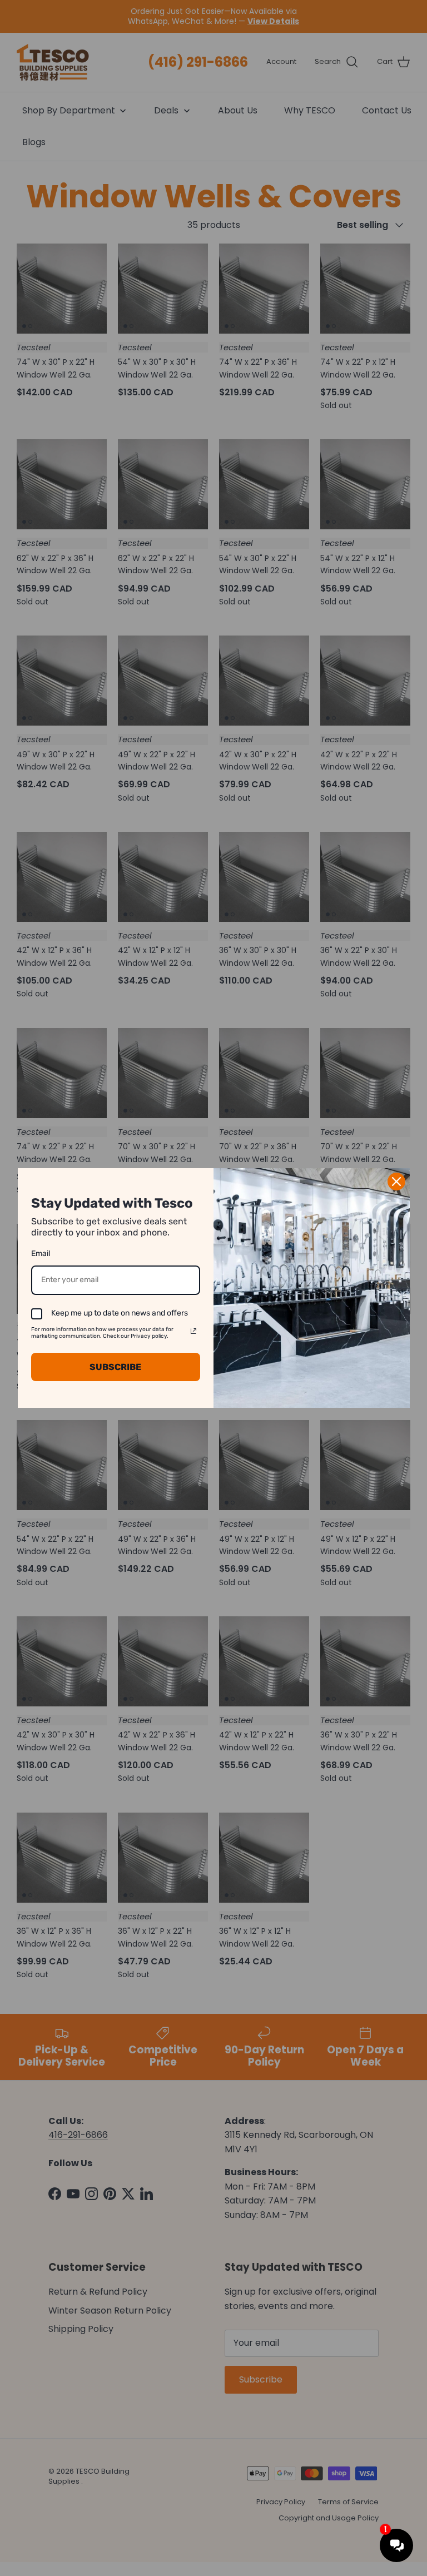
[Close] (396, 1182)
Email (41, 1254)
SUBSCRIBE (115, 1367)
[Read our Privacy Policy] (193, 1331)
